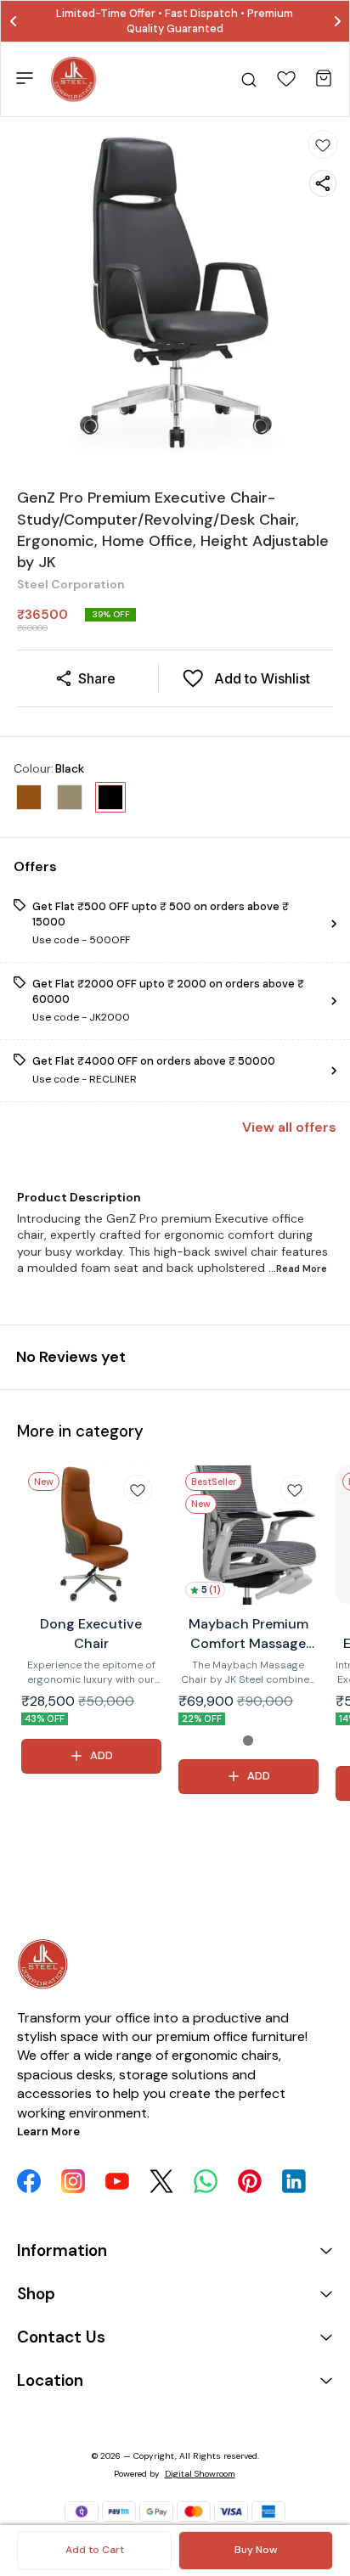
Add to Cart (95, 2550)
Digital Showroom (200, 2474)
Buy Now (256, 2550)
